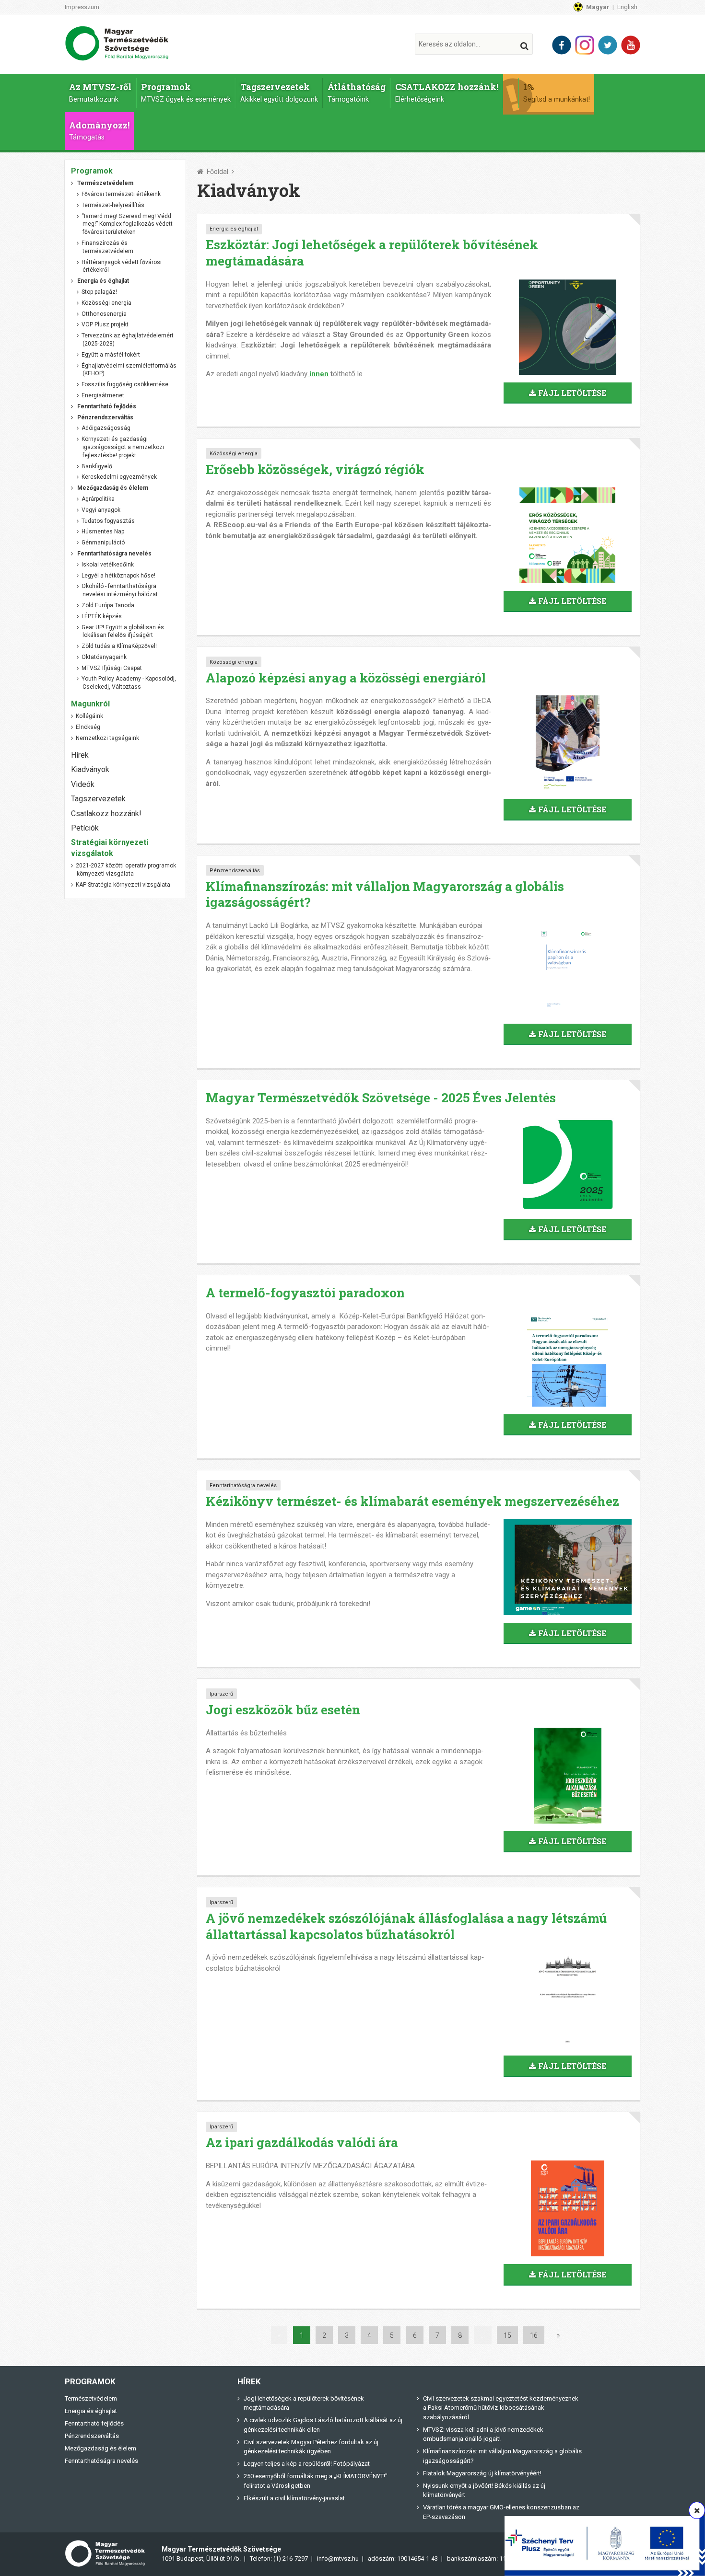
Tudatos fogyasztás (108, 521)
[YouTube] (631, 45)
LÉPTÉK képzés (102, 616)
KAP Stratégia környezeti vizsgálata (123, 885)
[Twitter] (608, 45)
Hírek (80, 755)
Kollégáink (89, 716)
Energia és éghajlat (234, 229)
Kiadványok (90, 769)
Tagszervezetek (279, 92)
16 (534, 2335)
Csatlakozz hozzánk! (106, 814)
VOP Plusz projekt (105, 324)
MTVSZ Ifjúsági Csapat (112, 668)
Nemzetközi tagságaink (107, 738)
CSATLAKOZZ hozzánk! (447, 92)
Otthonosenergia (104, 314)
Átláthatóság (357, 92)
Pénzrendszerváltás (235, 871)
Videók (83, 784)
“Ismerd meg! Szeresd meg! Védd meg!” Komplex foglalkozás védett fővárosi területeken (127, 224)
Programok (186, 92)
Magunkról (90, 704)
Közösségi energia (234, 454)
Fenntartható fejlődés (94, 2423)
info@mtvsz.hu (338, 2559)
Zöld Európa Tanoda (108, 605)
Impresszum (82, 7)
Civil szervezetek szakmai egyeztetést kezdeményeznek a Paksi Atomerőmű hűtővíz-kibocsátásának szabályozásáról (501, 2408)
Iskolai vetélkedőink (108, 565)
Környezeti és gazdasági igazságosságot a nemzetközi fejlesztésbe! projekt (123, 447)
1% (557, 92)
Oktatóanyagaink (104, 657)
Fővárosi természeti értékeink (121, 194)
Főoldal (217, 172)
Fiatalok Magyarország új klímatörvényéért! (482, 2473)
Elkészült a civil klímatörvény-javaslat (294, 2498)
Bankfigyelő (97, 466)
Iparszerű (221, 1694)
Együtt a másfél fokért (111, 355)
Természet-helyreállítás (113, 205)
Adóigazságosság (106, 428)
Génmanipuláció (103, 543)
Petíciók (85, 828)
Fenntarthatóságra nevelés (243, 1485)
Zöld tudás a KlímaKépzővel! (119, 646)
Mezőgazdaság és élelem (100, 2448)
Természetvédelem (91, 2398)
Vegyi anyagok (101, 510)
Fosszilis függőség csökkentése (125, 384)
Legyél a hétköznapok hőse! (118, 576)
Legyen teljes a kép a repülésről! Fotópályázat (307, 2464)
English (627, 7)
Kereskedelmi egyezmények (119, 477)
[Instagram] (585, 45)
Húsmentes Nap (103, 531)
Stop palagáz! (99, 292)
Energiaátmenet (103, 395)
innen (318, 374)
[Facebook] (562, 45)
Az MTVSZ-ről (100, 92)
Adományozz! (99, 131)
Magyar (598, 7)
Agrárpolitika (98, 499)
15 (507, 2335)
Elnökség (88, 727)
